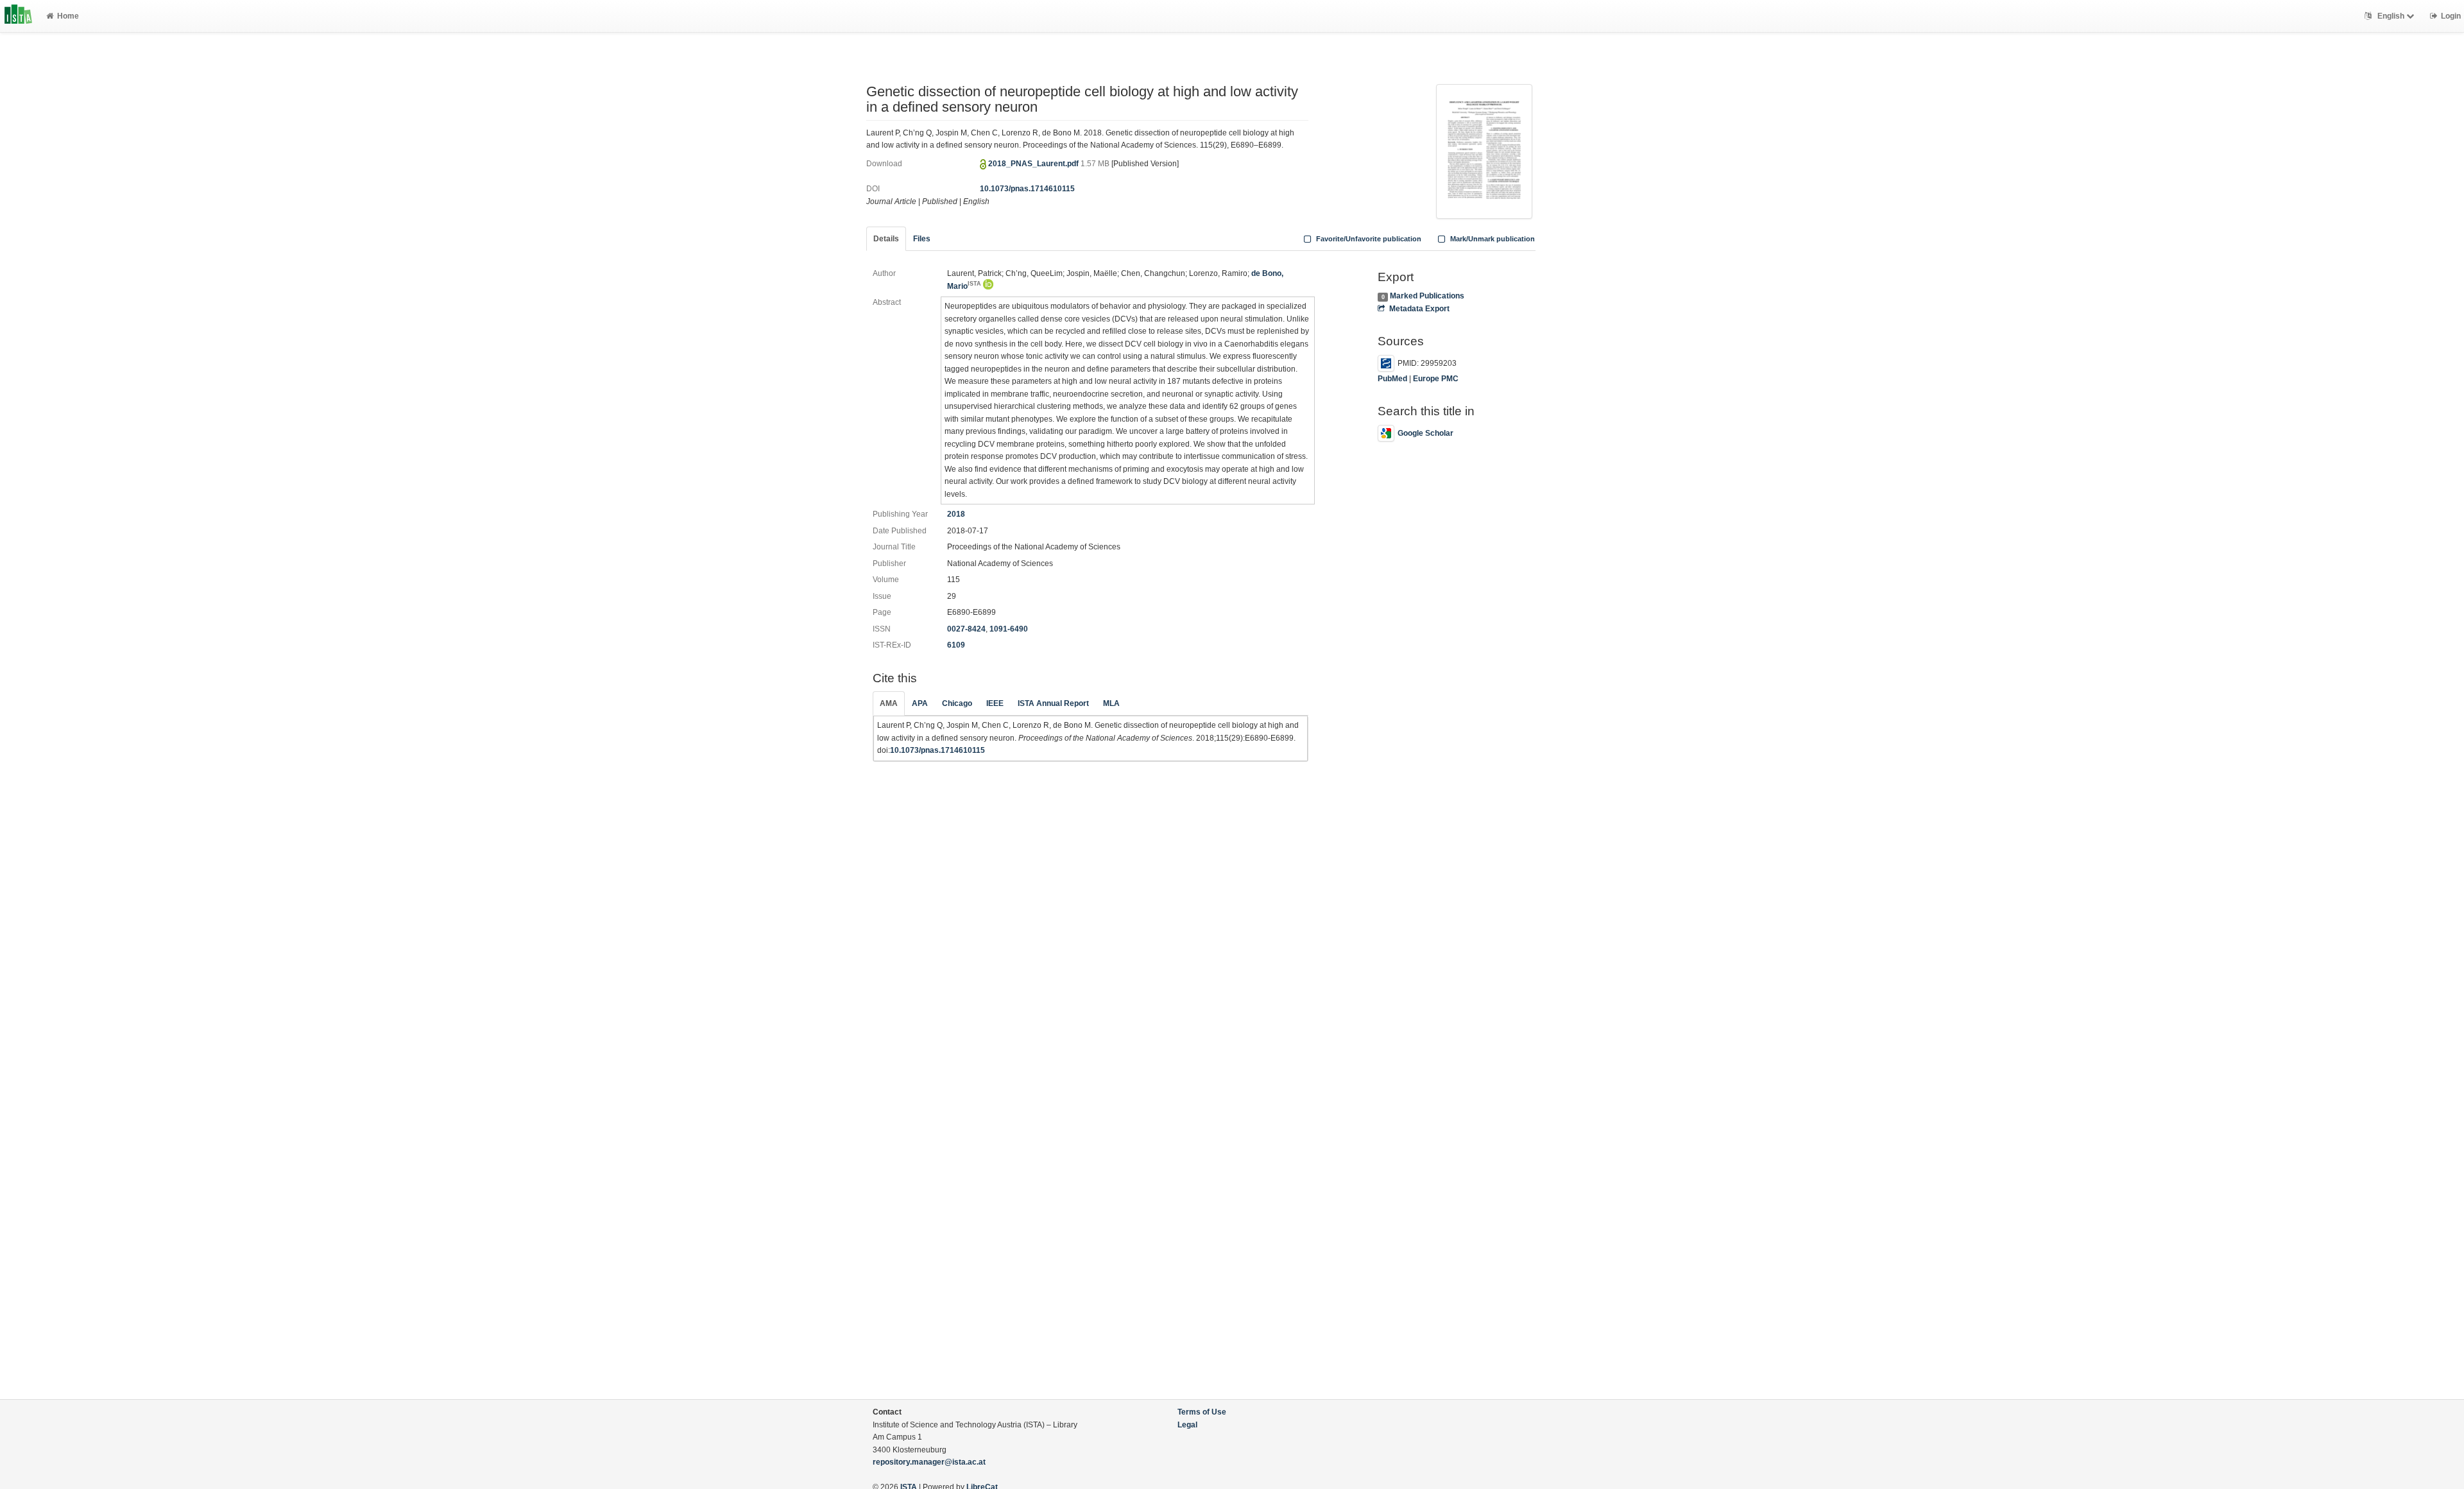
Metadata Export (1419, 309)
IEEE (995, 703)
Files (922, 239)
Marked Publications (1427, 296)
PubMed (1392, 379)
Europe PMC (1436, 379)
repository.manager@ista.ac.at (929, 1462)
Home (68, 16)
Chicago (957, 703)
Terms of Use (1202, 1412)
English (2391, 16)
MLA (1111, 703)
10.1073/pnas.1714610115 (1027, 189)
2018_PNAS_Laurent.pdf (1034, 164)
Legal (1187, 1425)
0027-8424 (966, 629)
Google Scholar (1425, 433)
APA (920, 703)
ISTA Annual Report (1053, 703)
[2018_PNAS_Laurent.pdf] (1484, 150)
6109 (956, 645)
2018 (956, 514)
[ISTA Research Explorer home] (18, 16)
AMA (889, 703)
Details (886, 239)
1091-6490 (1009, 629)
